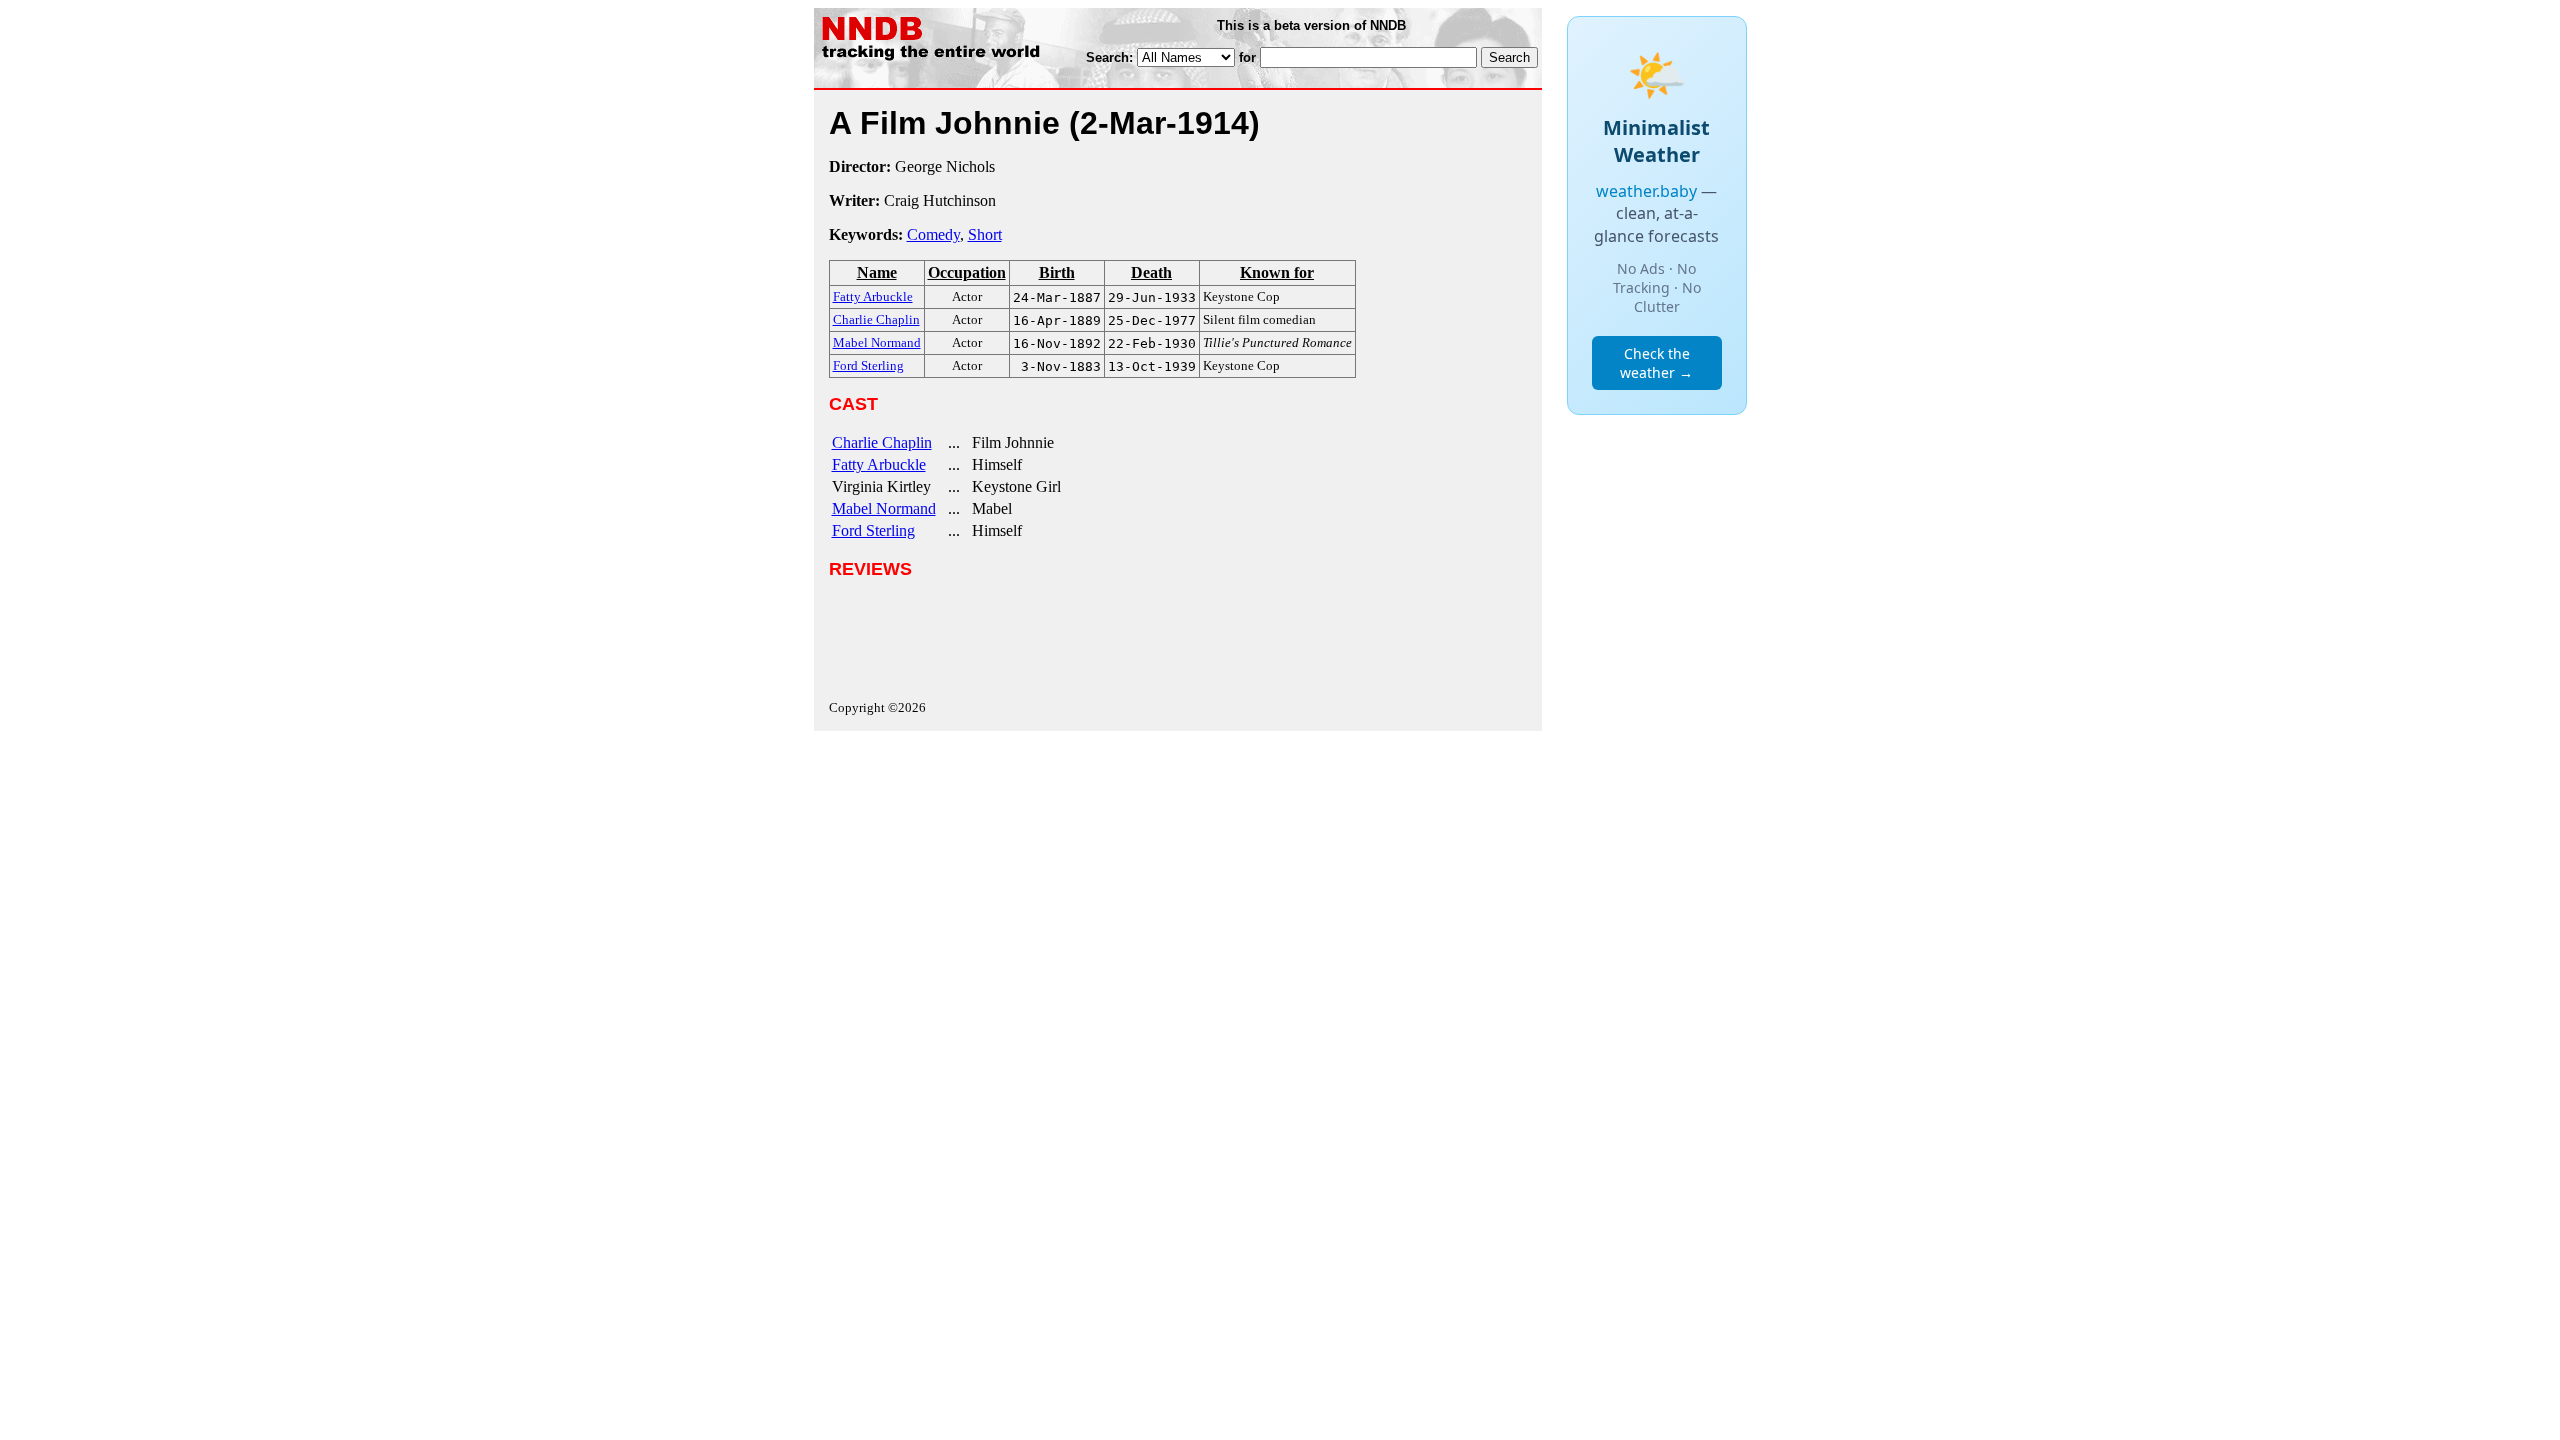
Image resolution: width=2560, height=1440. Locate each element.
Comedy (933, 234)
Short (985, 234)
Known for (1277, 272)
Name (877, 272)
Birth (1057, 272)
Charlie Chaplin (882, 442)
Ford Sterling (873, 530)
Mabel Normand (884, 508)
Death (1151, 272)
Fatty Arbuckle (879, 464)
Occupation (967, 272)
